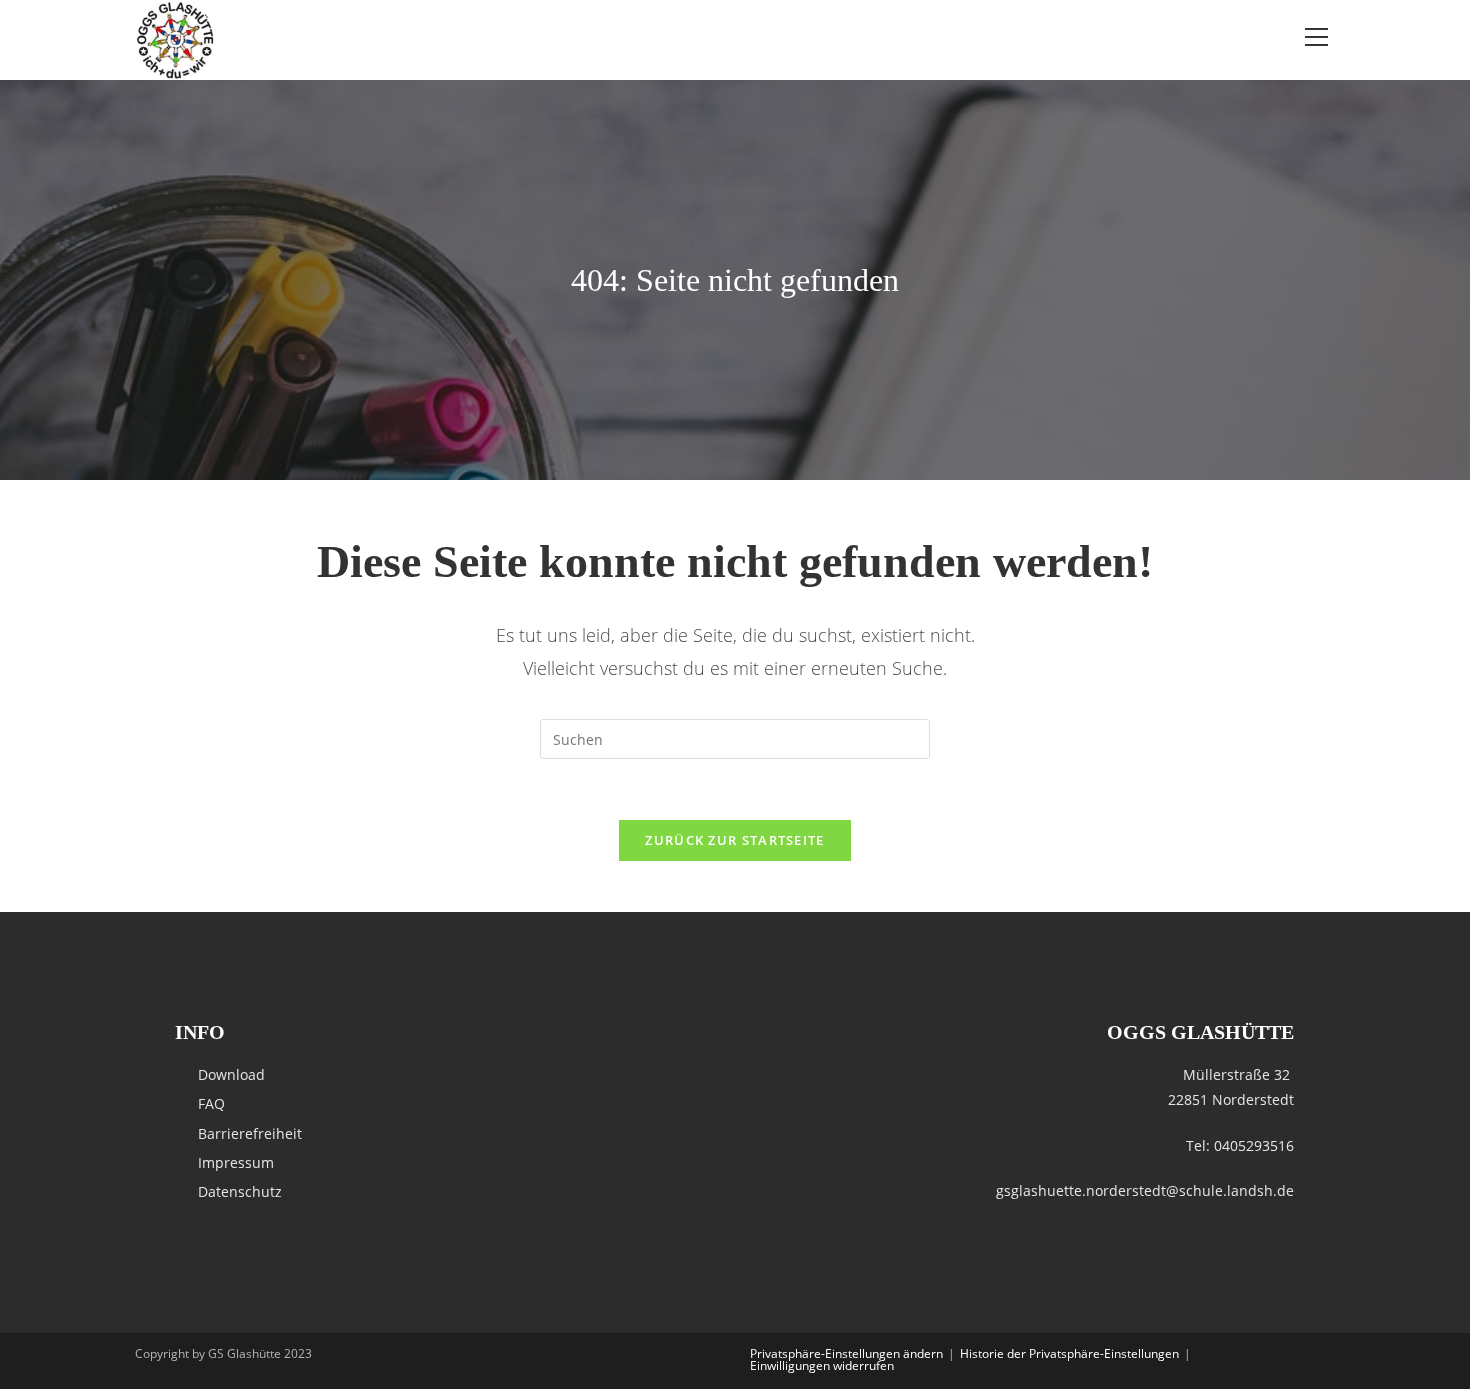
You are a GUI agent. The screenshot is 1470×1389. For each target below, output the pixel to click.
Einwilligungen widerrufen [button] (822, 1365)
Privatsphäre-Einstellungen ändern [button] (846, 1353)
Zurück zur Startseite (734, 840)
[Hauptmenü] (1316, 37)
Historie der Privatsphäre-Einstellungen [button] (1069, 1353)
